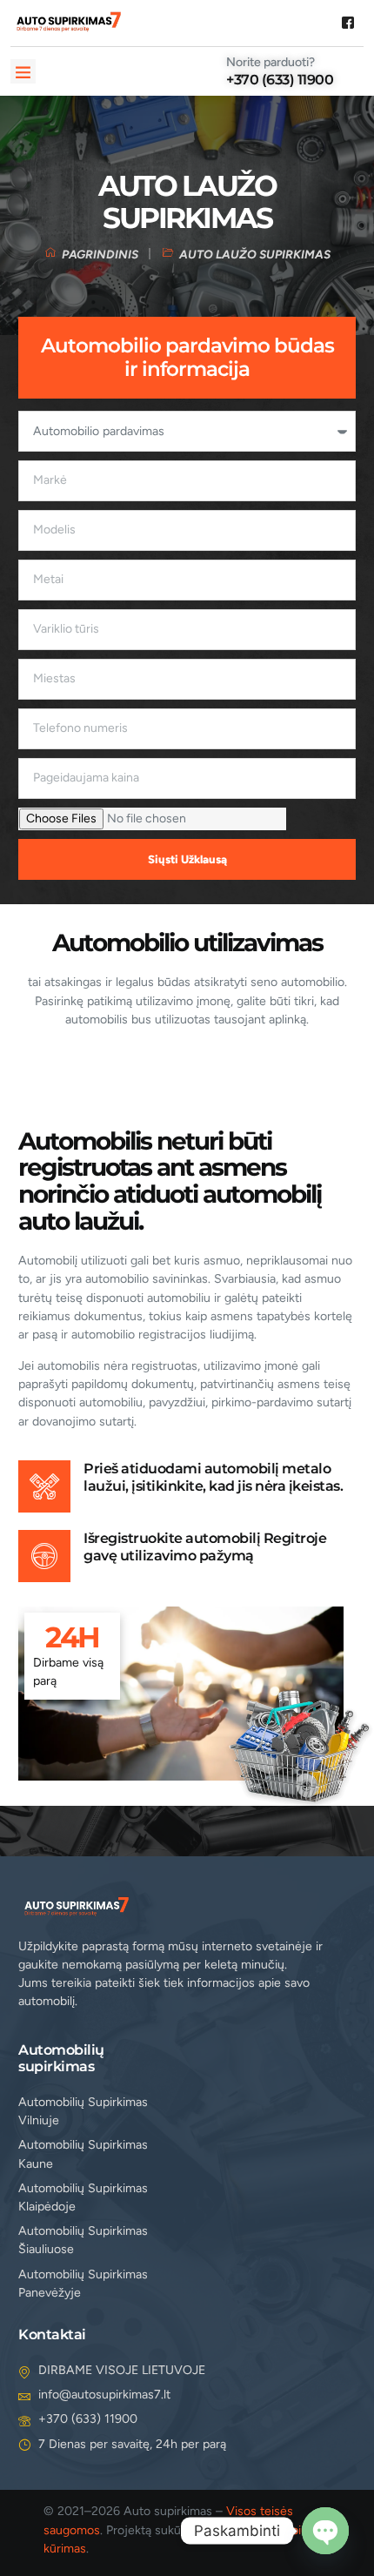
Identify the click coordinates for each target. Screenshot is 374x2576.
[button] (23, 72)
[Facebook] (348, 25)
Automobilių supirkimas (61, 2058)
